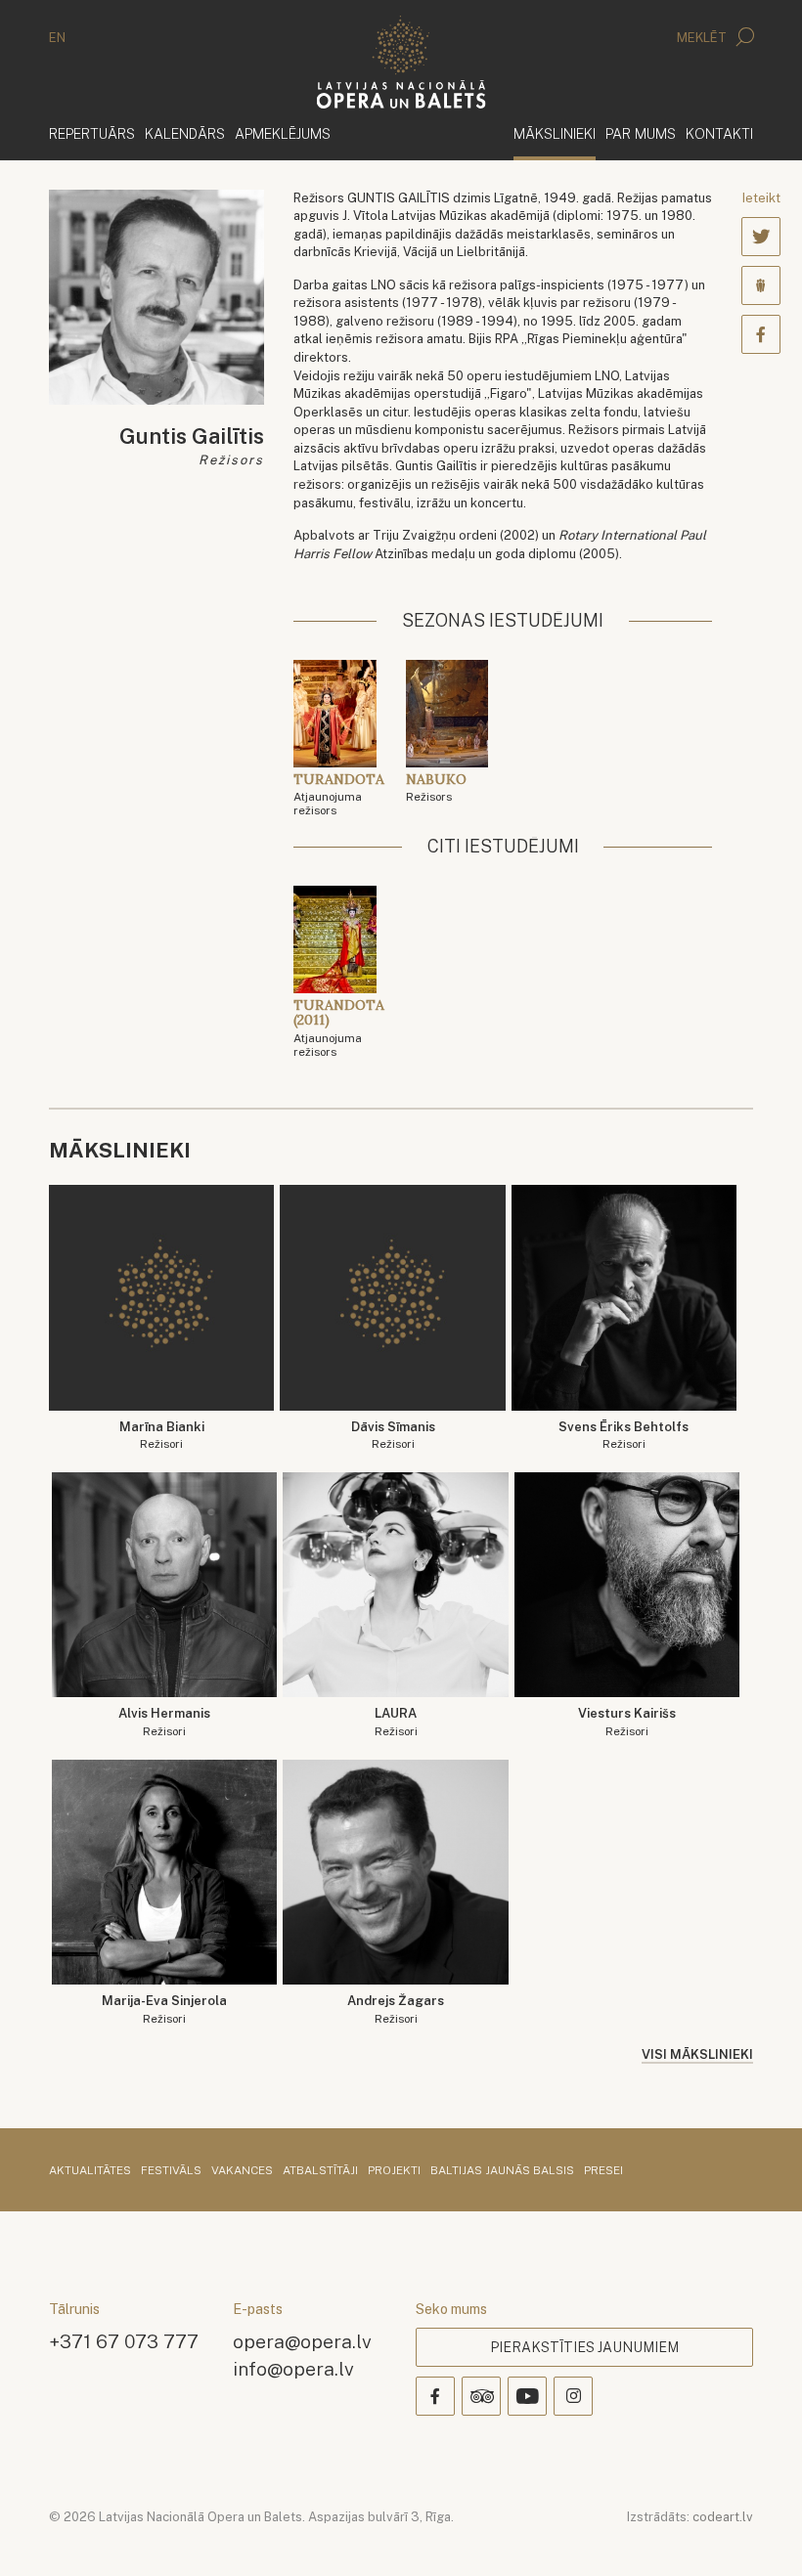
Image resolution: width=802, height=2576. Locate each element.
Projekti (394, 2171)
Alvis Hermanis (164, 1722)
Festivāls (171, 2171)
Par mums (641, 133)
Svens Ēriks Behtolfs (624, 1436)
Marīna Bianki (162, 1436)
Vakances (242, 2171)
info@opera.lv (293, 2368)
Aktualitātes (90, 2171)
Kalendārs (185, 133)
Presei (603, 2171)
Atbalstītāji (320, 2171)
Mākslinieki (555, 133)
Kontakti (719, 133)
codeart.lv (723, 2517)
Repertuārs (92, 133)
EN (57, 38)
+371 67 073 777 (124, 2341)
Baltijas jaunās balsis (502, 2171)
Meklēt (703, 38)
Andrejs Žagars (396, 2009)
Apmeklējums (283, 133)
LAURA (396, 1722)
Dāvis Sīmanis (393, 1436)
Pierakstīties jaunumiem (584, 2347)
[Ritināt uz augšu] (759, 2533)
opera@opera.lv (302, 2341)
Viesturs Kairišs (627, 1722)
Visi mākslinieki (697, 2054)
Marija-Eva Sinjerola (164, 2009)
